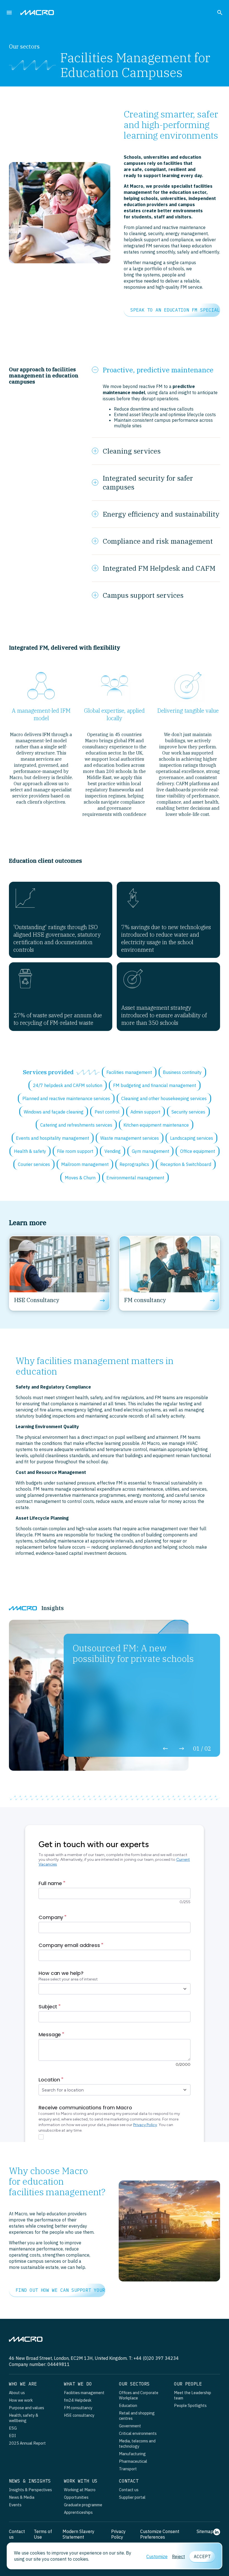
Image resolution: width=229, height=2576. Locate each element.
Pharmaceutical (133, 2461)
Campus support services (143, 595)
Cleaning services (132, 451)
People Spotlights (190, 2405)
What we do (78, 2384)
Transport (128, 2469)
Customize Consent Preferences (160, 2534)
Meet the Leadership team (193, 2395)
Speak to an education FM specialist (175, 310)
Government (130, 2426)
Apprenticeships (78, 2512)
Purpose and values (27, 2408)
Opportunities (76, 2497)
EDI (12, 2436)
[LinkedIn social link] (217, 2534)
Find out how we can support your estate (60, 2290)
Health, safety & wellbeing (24, 2418)
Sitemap (205, 2531)
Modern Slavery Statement (78, 2534)
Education (128, 2405)
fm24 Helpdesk (78, 2400)
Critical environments (138, 2433)
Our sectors (134, 2384)
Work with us (81, 2481)
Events (15, 2505)
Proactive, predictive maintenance (158, 370)
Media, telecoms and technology (137, 2444)
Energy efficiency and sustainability (161, 514)
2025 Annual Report (27, 2443)
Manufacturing (132, 2454)
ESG (13, 2428)
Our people (188, 2384)
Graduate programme (83, 2505)
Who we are (23, 2384)
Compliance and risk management (158, 541)
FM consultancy (78, 2408)
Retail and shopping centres (137, 2416)
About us (17, 2393)
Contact (129, 2481)
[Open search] (220, 12)
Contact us (129, 2490)
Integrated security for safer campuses (148, 483)
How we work (21, 2400)
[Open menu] (10, 12)
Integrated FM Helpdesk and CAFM (159, 568)
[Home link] (37, 13)
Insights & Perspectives (30, 2490)
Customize (157, 2556)
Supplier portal (132, 2497)
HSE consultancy (79, 2415)
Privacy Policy (118, 2534)
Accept (202, 2556)
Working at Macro (80, 2490)
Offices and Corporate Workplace (139, 2395)
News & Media (22, 2497)
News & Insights (30, 2481)
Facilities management (84, 2393)
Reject (178, 2556)
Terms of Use (43, 2534)
